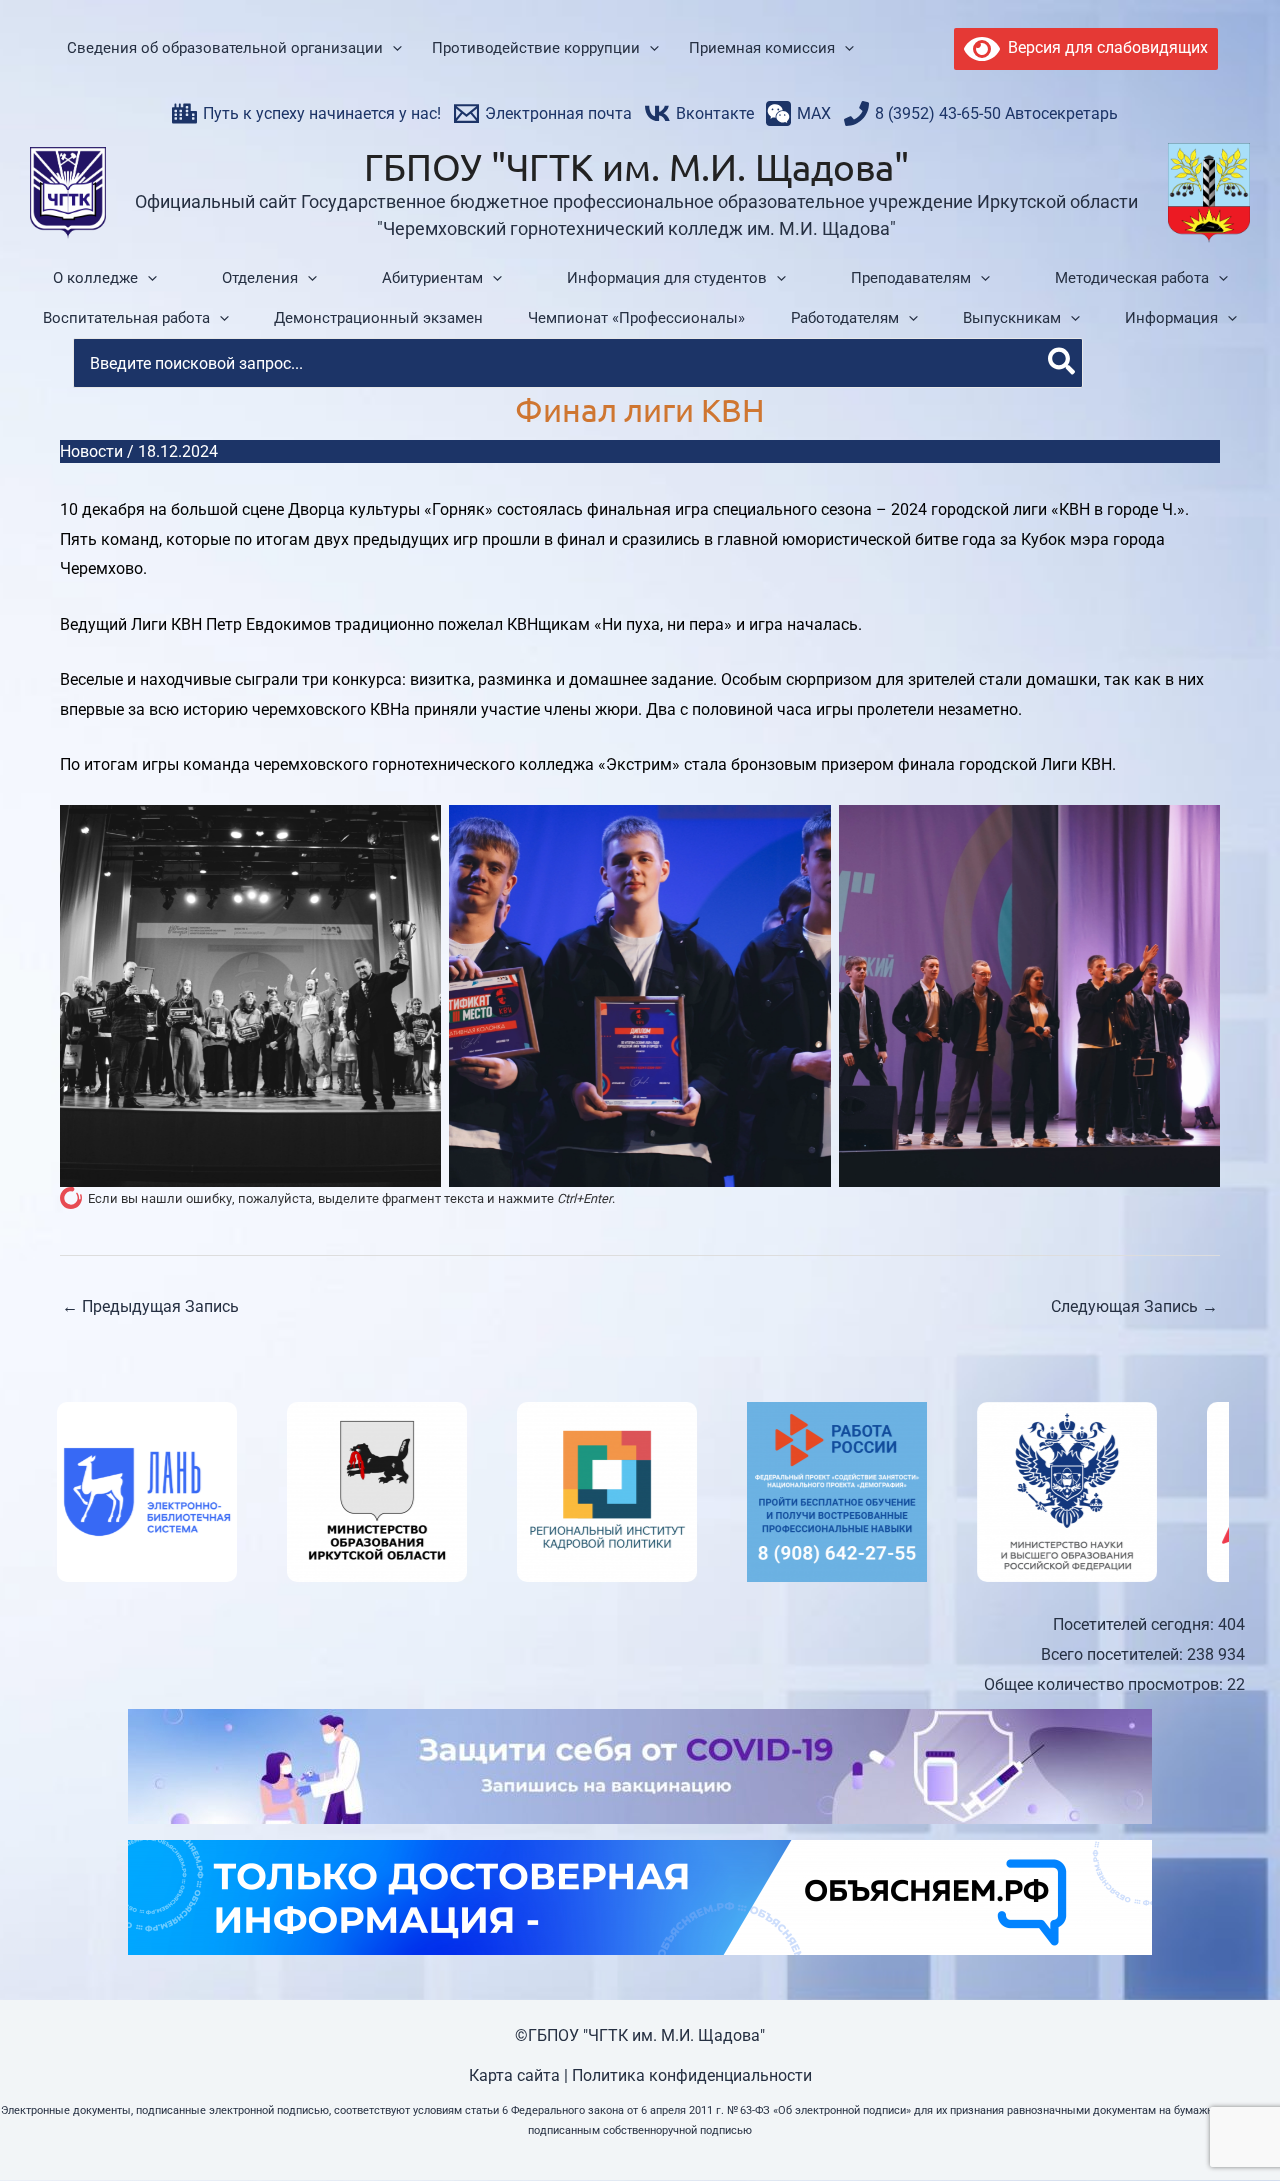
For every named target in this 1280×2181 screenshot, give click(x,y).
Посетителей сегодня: (1135, 1624)
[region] (640, 1492)
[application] (392, 49)
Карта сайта (514, 2075)
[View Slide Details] (141, 1492)
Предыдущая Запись (150, 1306)
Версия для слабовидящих (1104, 47)
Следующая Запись (1134, 1306)
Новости (91, 451)
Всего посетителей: (1114, 1654)
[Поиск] (1062, 363)
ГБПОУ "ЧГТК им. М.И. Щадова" (636, 166)
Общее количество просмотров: (1105, 1684)
